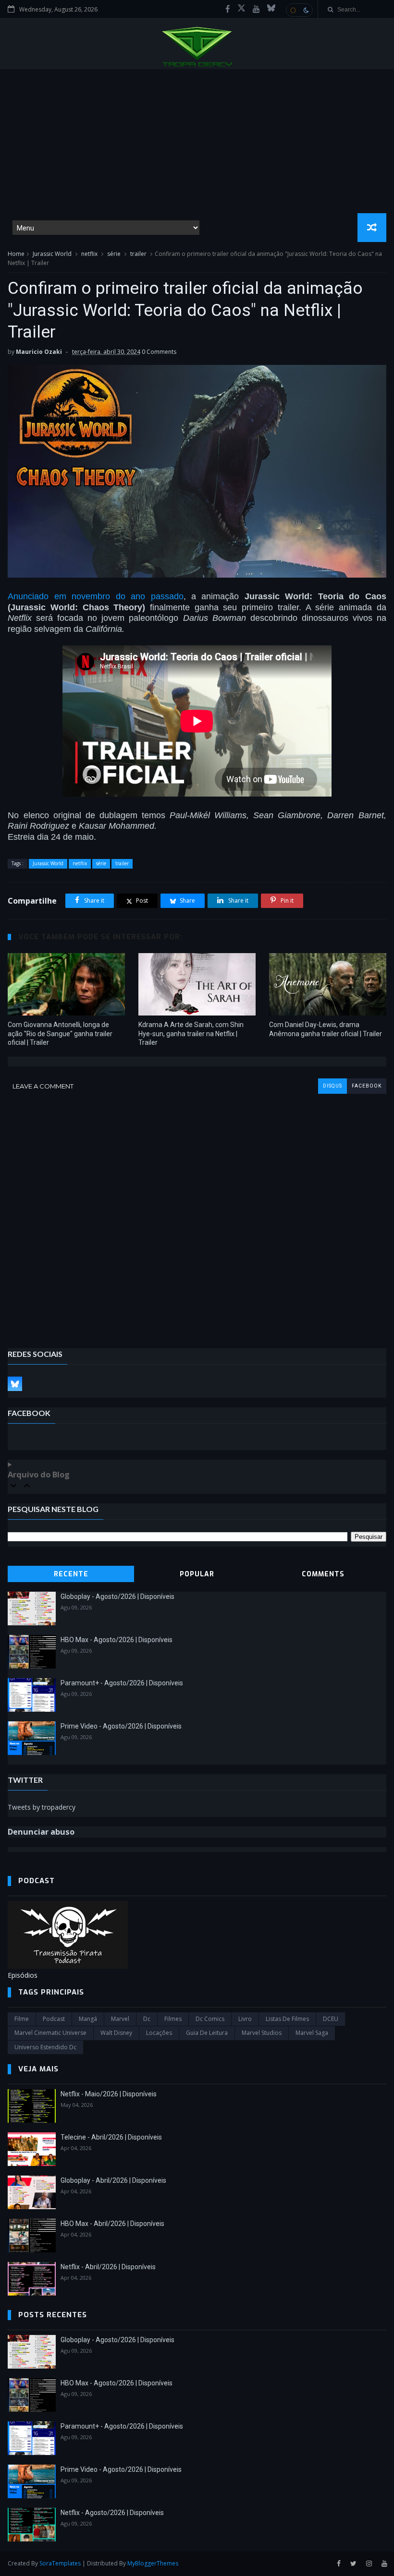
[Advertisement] (197, 141)
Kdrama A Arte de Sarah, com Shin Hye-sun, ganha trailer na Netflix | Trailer (191, 1034)
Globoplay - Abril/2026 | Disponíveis (113, 2180)
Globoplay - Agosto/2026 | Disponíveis (117, 1596)
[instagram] (369, 2564)
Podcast (54, 2019)
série (114, 254)
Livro (245, 2019)
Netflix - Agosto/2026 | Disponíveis (112, 2513)
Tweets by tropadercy (42, 1807)
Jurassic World (52, 254)
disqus (332, 1086)
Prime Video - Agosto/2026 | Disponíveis (121, 1726)
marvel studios (262, 2033)
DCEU (331, 2019)
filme (22, 2019)
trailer (138, 254)
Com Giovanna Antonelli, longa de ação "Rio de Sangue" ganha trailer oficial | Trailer (60, 1034)
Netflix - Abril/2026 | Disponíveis (108, 2267)
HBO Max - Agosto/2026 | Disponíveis (117, 1640)
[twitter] (353, 2564)
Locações (159, 2033)
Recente (71, 1574)
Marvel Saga (312, 2033)
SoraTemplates (60, 2563)
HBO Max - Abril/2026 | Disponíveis (112, 2224)
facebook (367, 1086)
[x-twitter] (241, 9)
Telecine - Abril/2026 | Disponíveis (111, 2137)
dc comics (210, 2019)
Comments (323, 1574)
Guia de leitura (207, 2033)
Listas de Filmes (287, 2019)
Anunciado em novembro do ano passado (95, 596)
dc (147, 2019)
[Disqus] (197, 1214)
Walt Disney (116, 2033)
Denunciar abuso (41, 1832)
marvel (120, 2019)
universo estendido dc (45, 2047)
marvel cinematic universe (50, 2033)
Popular (197, 1574)
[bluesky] (271, 9)
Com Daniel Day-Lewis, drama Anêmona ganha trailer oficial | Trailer (326, 1029)
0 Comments (159, 352)
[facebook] (228, 9)
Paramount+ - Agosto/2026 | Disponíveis (122, 1683)
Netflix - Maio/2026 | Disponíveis (109, 2094)
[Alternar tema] (299, 10)
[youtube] (256, 9)
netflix (89, 254)
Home (16, 254)
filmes (173, 2019)
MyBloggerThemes (153, 2563)
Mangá (88, 2019)
